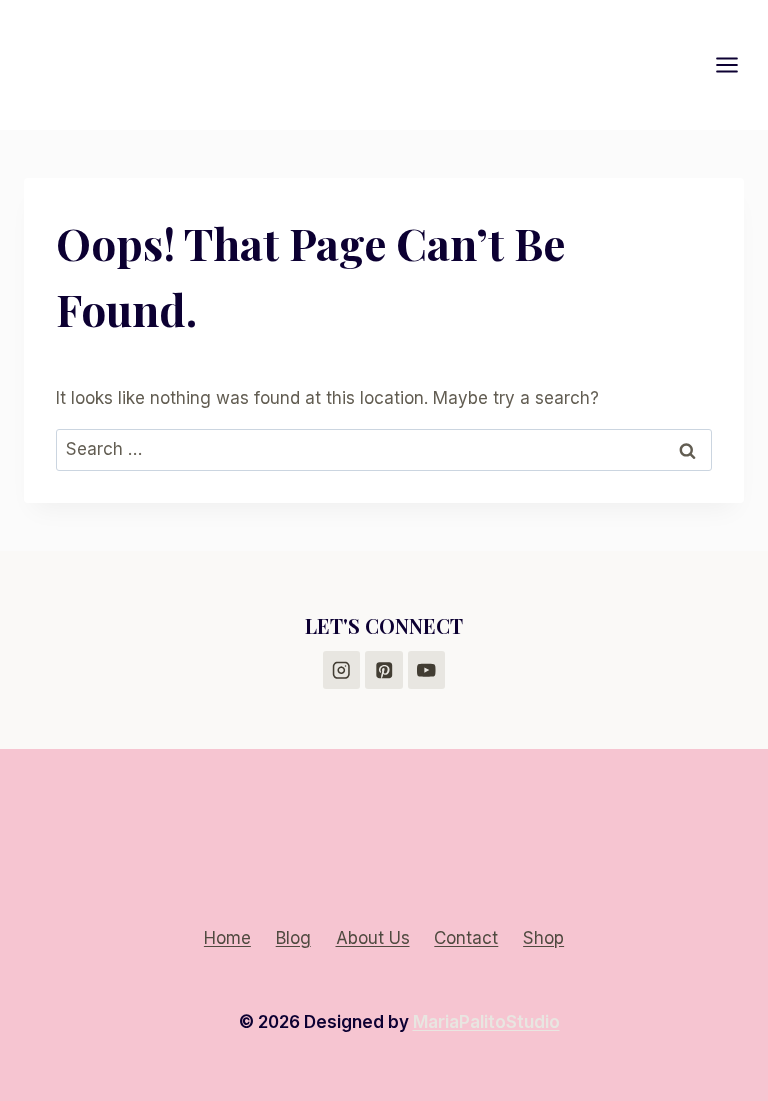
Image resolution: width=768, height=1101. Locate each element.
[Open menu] (737, 64)
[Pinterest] (383, 669)
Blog (293, 938)
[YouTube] (426, 669)
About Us (373, 938)
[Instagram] (341, 669)
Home (227, 938)
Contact (466, 938)
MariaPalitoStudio (486, 1022)
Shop (543, 938)
